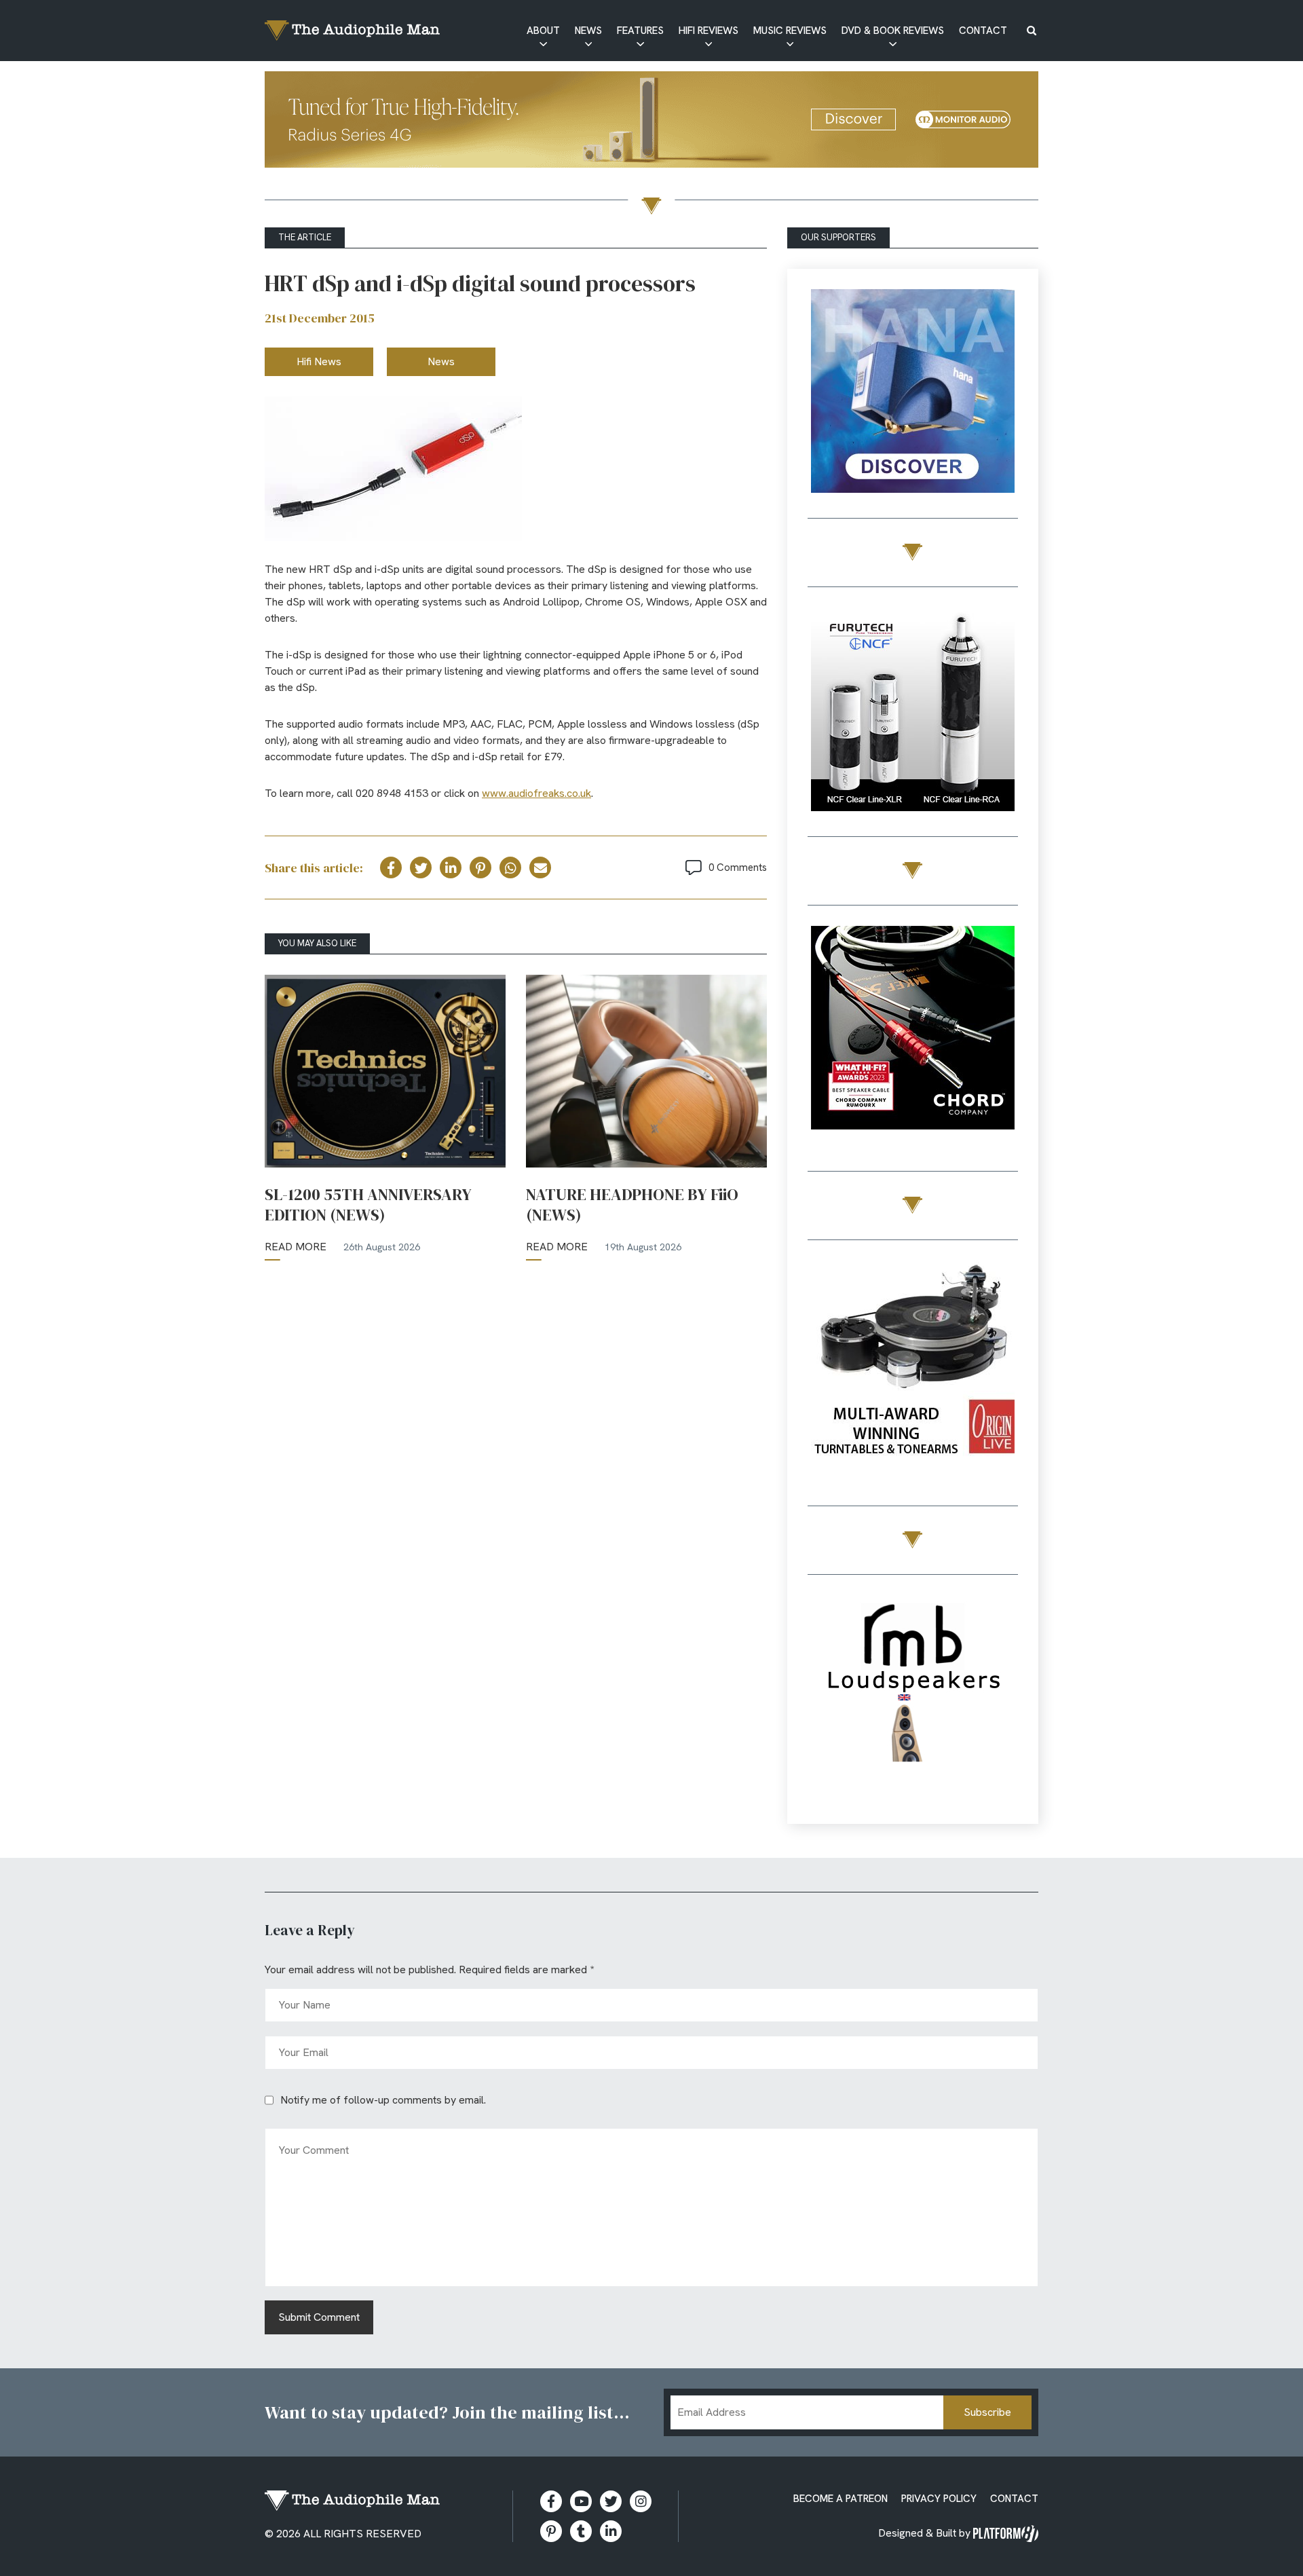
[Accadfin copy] (913, 1030)
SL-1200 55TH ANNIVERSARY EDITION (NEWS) (368, 1205)
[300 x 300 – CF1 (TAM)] (913, 712)
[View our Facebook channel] (581, 2501)
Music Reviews (790, 31)
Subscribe (987, 2412)
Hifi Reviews (709, 31)
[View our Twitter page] (611, 2501)
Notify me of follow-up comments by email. (383, 2100)
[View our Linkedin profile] (611, 2531)
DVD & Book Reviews (893, 31)
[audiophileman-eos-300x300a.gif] (913, 1699)
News (588, 31)
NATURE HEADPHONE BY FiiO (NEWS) (632, 1205)
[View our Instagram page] (641, 2501)
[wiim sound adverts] (913, 1365)
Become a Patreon (841, 2499)
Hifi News (319, 361)
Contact (983, 31)
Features (640, 31)
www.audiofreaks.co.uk (536, 793)
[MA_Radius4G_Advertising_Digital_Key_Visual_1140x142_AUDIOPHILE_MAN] (651, 122)
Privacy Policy (939, 2499)
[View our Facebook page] (551, 2501)
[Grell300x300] (913, 393)
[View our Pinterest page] (551, 2531)
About (543, 31)
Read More (296, 1247)
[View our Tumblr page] (581, 2531)
